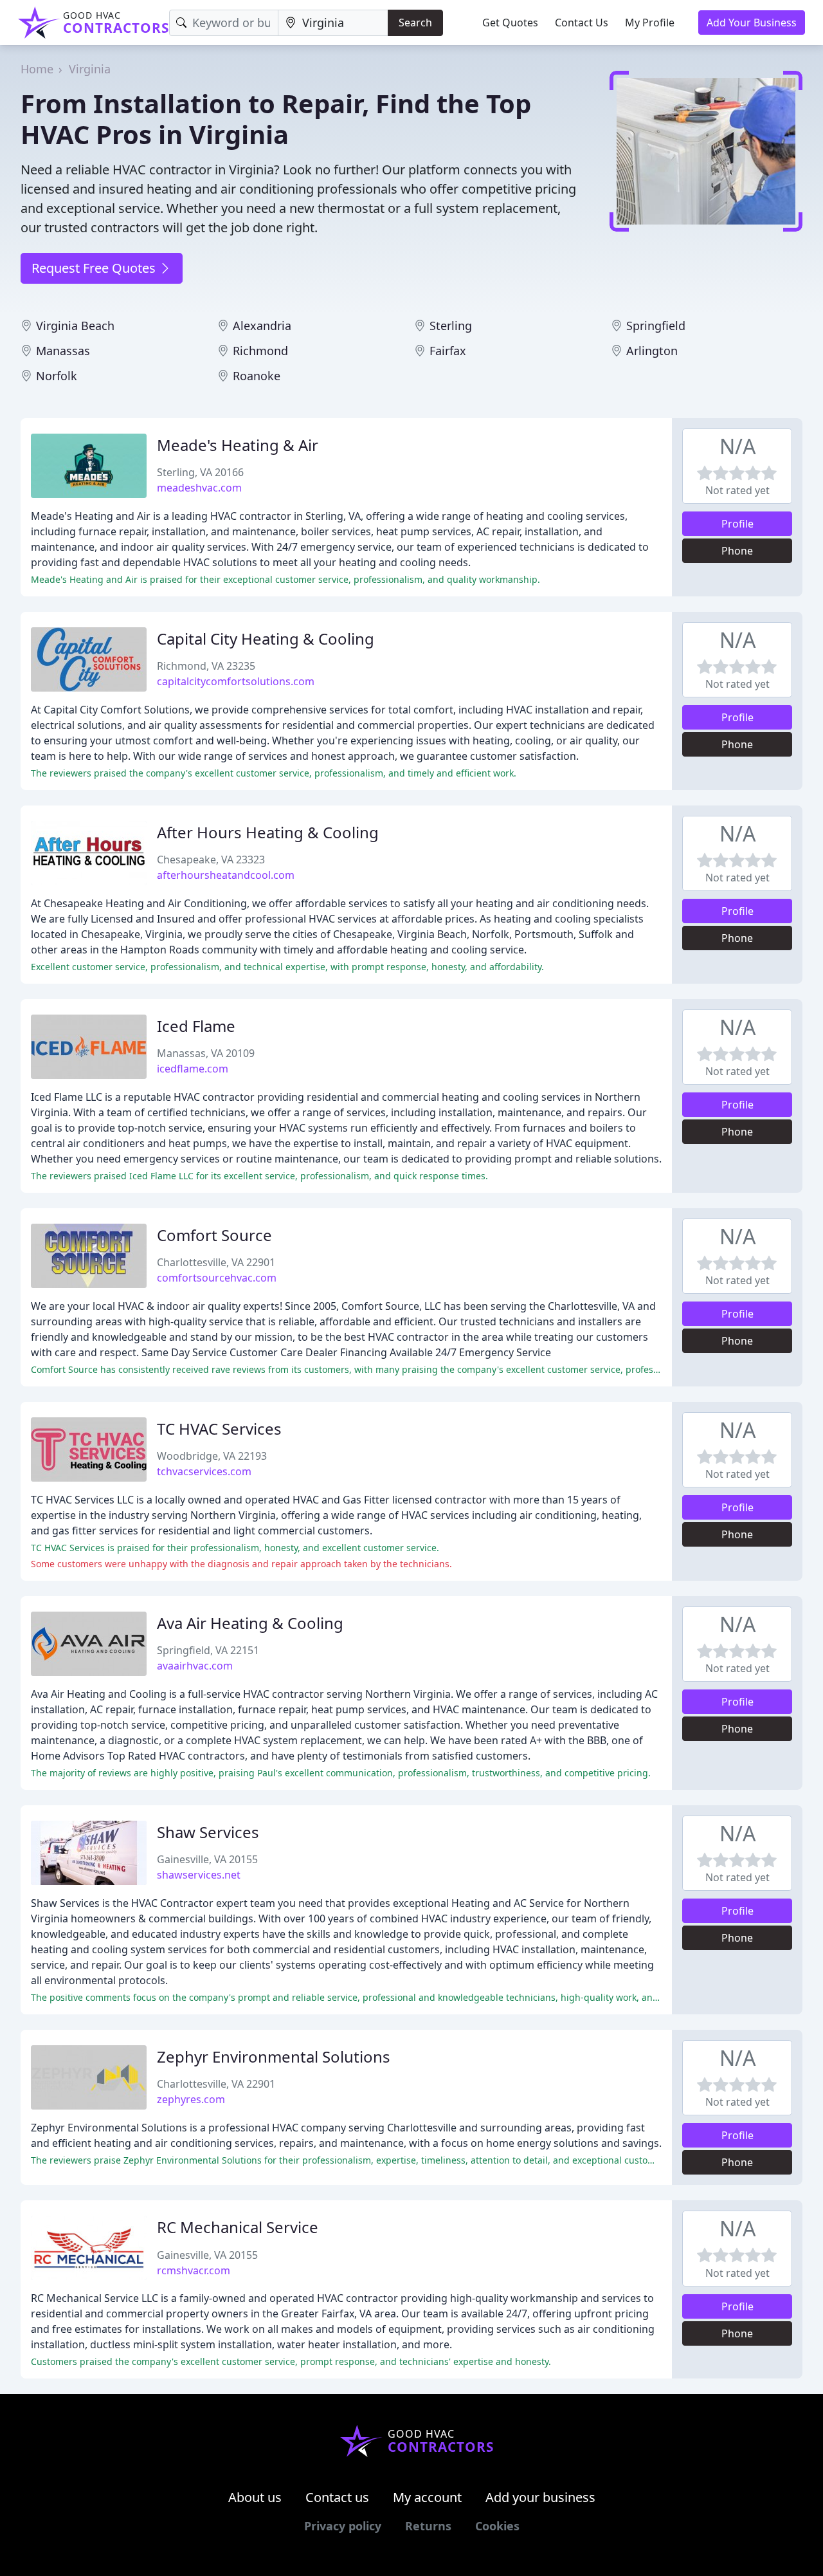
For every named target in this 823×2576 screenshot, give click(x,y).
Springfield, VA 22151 (208, 1650)
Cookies (497, 2526)
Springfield (656, 326)
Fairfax (448, 351)
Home (37, 69)
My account (427, 2497)
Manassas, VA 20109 (206, 1053)
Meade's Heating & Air (238, 445)
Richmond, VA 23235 (206, 666)
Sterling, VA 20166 (200, 472)
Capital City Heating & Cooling (266, 639)
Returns (428, 2526)
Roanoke (257, 376)
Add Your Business (752, 23)
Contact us (337, 2497)
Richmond (260, 351)
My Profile (650, 23)
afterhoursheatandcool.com (226, 875)
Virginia (90, 69)
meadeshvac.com (199, 488)
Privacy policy (343, 2526)
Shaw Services (208, 1832)
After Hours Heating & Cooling (268, 832)
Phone (737, 551)
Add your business (540, 2497)
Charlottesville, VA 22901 (216, 1262)
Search (415, 23)
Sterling (451, 326)
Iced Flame (196, 1026)
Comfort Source (214, 1235)
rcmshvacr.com (194, 2270)
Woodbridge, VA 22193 (212, 1456)
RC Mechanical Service (238, 2227)
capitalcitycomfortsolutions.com (236, 681)
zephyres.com (191, 2099)
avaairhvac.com (195, 1666)
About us (255, 2497)
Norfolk (57, 376)
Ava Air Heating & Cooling (250, 1623)
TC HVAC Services (219, 1429)
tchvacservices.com (204, 1471)
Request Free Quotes (95, 268)
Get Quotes (510, 23)
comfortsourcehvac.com (217, 1278)
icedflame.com (193, 1069)
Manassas (63, 351)
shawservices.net (199, 1875)
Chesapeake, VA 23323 (211, 860)
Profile (737, 524)
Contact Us (582, 23)
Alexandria (262, 326)
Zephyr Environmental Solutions (274, 2056)
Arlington (652, 351)
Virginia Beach (75, 326)
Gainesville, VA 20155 (207, 1859)
